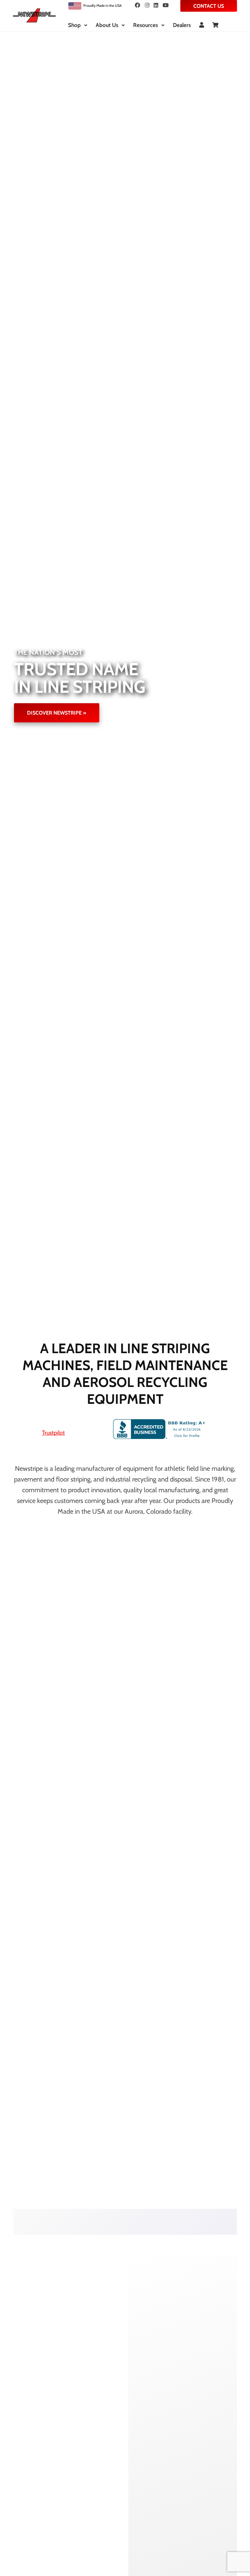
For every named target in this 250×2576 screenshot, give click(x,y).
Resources (146, 25)
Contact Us (209, 6)
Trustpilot (53, 1433)
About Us (107, 25)
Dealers (182, 25)
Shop (74, 25)
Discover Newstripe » (57, 713)
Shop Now (51, 2215)
